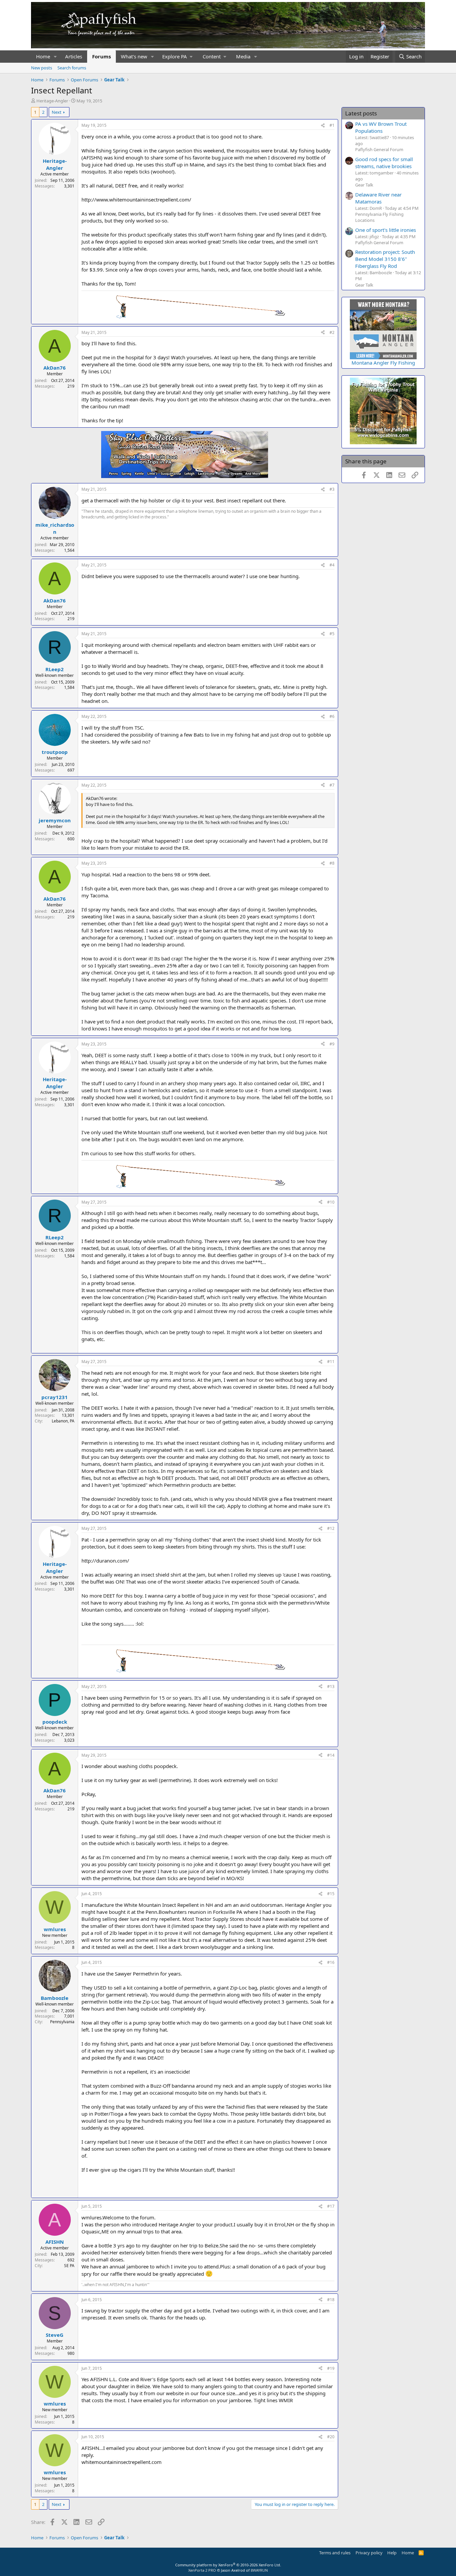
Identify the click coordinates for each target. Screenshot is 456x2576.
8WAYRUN (259, 2570)
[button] (55, 57)
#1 (332, 125)
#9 (332, 1044)
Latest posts (361, 113)
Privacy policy (369, 2553)
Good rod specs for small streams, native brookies (384, 163)
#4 (332, 565)
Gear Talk (364, 185)
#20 (331, 2437)
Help (392, 2553)
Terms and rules (335, 2553)
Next (57, 112)
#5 (332, 634)
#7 (332, 785)
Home (43, 56)
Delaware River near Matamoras (378, 198)
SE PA (69, 2266)
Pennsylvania (62, 2022)
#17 (331, 2206)
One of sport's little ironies (386, 230)
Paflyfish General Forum (379, 149)
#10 (331, 1202)
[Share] (323, 126)
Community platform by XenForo (228, 2565)
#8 (332, 863)
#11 (331, 1362)
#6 (332, 716)
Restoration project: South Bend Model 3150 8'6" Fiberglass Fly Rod (385, 259)
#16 (331, 1962)
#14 (331, 1755)
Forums (101, 56)
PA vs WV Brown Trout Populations (381, 127)
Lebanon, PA (63, 1421)
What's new (134, 56)
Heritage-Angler (52, 101)
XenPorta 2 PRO (202, 2570)
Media (243, 56)
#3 (332, 489)
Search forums (72, 68)
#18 (331, 2300)
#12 (331, 1528)
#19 (331, 2368)
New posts (42, 68)
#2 (332, 332)
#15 (331, 1894)
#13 (331, 1686)
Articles (74, 56)
